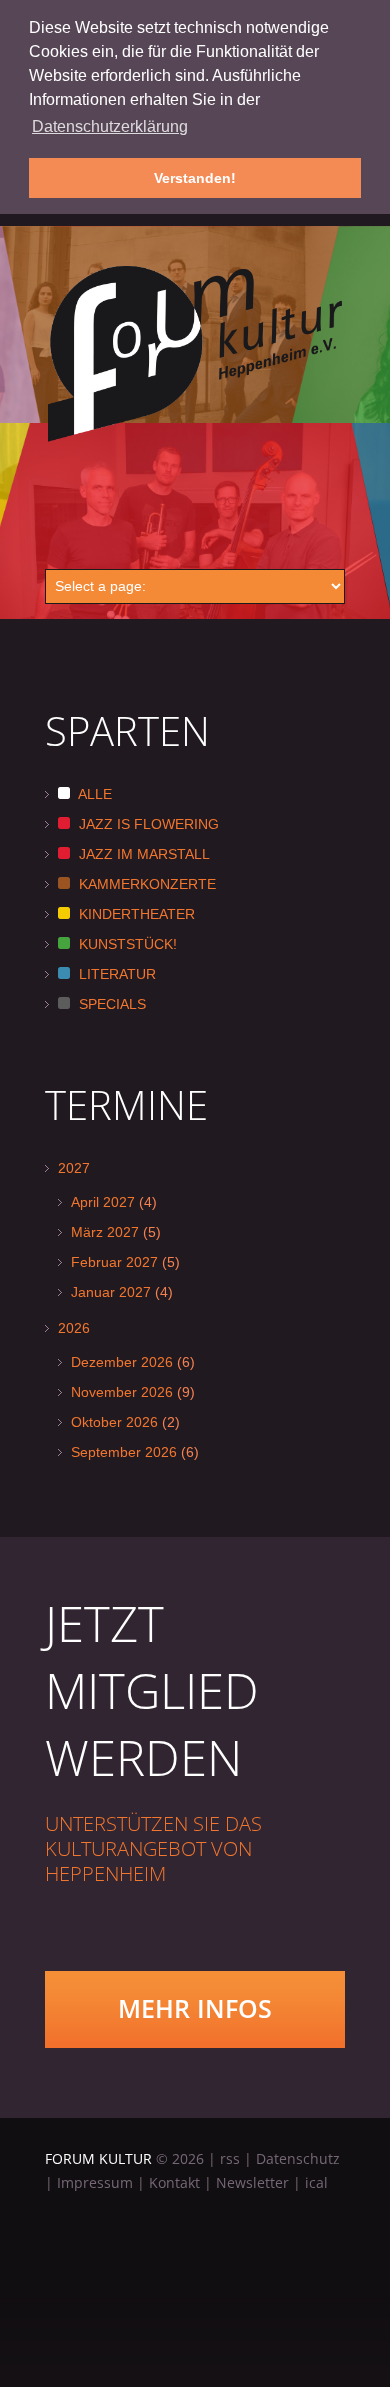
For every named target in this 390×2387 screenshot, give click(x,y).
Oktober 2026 (114, 1422)
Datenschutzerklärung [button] (110, 126)
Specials (110, 1004)
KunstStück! (126, 944)
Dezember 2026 (122, 1362)
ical (316, 2182)
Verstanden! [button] (195, 178)
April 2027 (103, 1202)
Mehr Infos (195, 2008)
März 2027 (105, 1232)
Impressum (95, 2182)
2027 (74, 1168)
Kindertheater (135, 914)
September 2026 (124, 1452)
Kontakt (174, 2182)
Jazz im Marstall (142, 854)
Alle (93, 794)
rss (230, 2158)
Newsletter (252, 2182)
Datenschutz (298, 2158)
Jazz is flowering (147, 824)
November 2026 (122, 1392)
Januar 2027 (111, 1292)
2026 (74, 1328)
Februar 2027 (114, 1262)
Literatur (115, 974)
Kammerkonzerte (145, 884)
